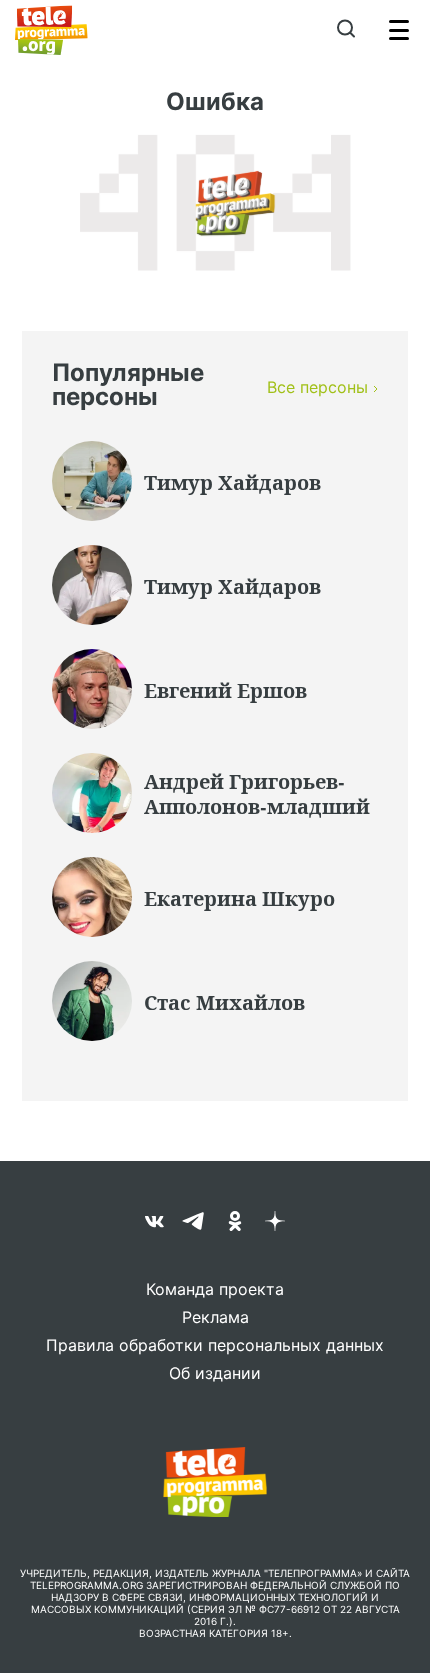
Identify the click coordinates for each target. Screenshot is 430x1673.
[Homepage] (51, 30)
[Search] (345, 30)
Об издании (215, 1373)
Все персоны (317, 387)
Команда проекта (215, 1289)
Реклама (215, 1317)
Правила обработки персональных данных (215, 1345)
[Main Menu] (399, 30)
